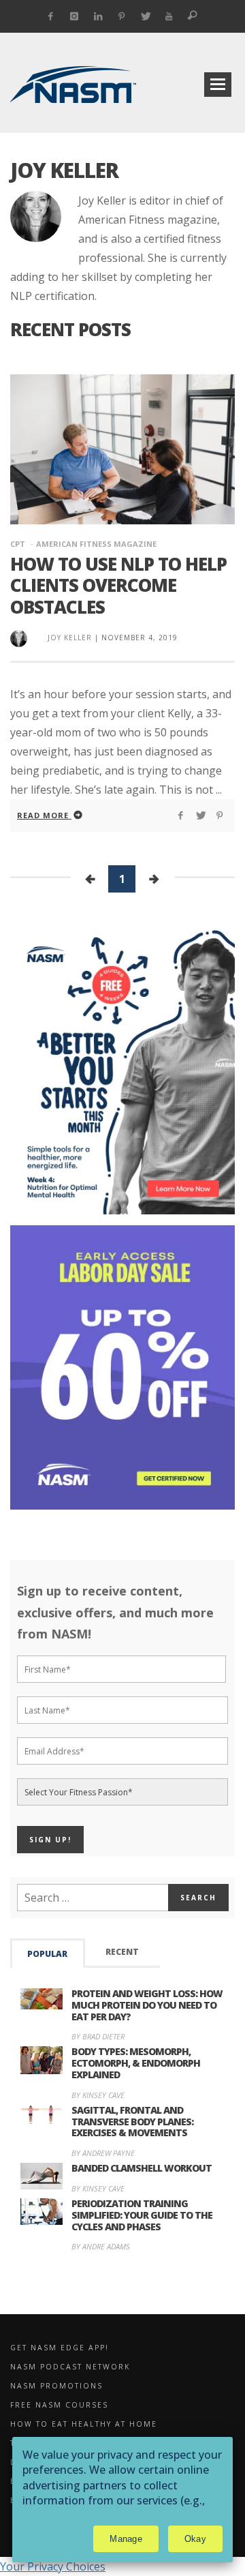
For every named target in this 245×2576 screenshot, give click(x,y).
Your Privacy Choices (53, 2566)
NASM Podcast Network (70, 2367)
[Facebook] (51, 16)
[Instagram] (75, 16)
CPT (18, 544)
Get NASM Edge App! (60, 2348)
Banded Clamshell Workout (142, 2168)
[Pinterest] (121, 16)
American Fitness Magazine (96, 544)
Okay (195, 2539)
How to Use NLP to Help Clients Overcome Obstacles (118, 585)
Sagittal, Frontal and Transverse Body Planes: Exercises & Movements (132, 2122)
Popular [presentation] (47, 1954)
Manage (126, 2539)
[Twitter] (145, 16)
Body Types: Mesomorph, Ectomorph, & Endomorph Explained (136, 2063)
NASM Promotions (56, 2386)
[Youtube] (169, 16)
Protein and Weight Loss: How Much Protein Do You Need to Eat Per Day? (147, 2005)
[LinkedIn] (98, 16)
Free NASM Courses (59, 2405)
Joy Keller (70, 638)
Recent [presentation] (122, 1952)
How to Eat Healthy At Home (84, 2424)
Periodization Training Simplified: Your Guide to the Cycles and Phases (142, 2215)
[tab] (48, 1953)
